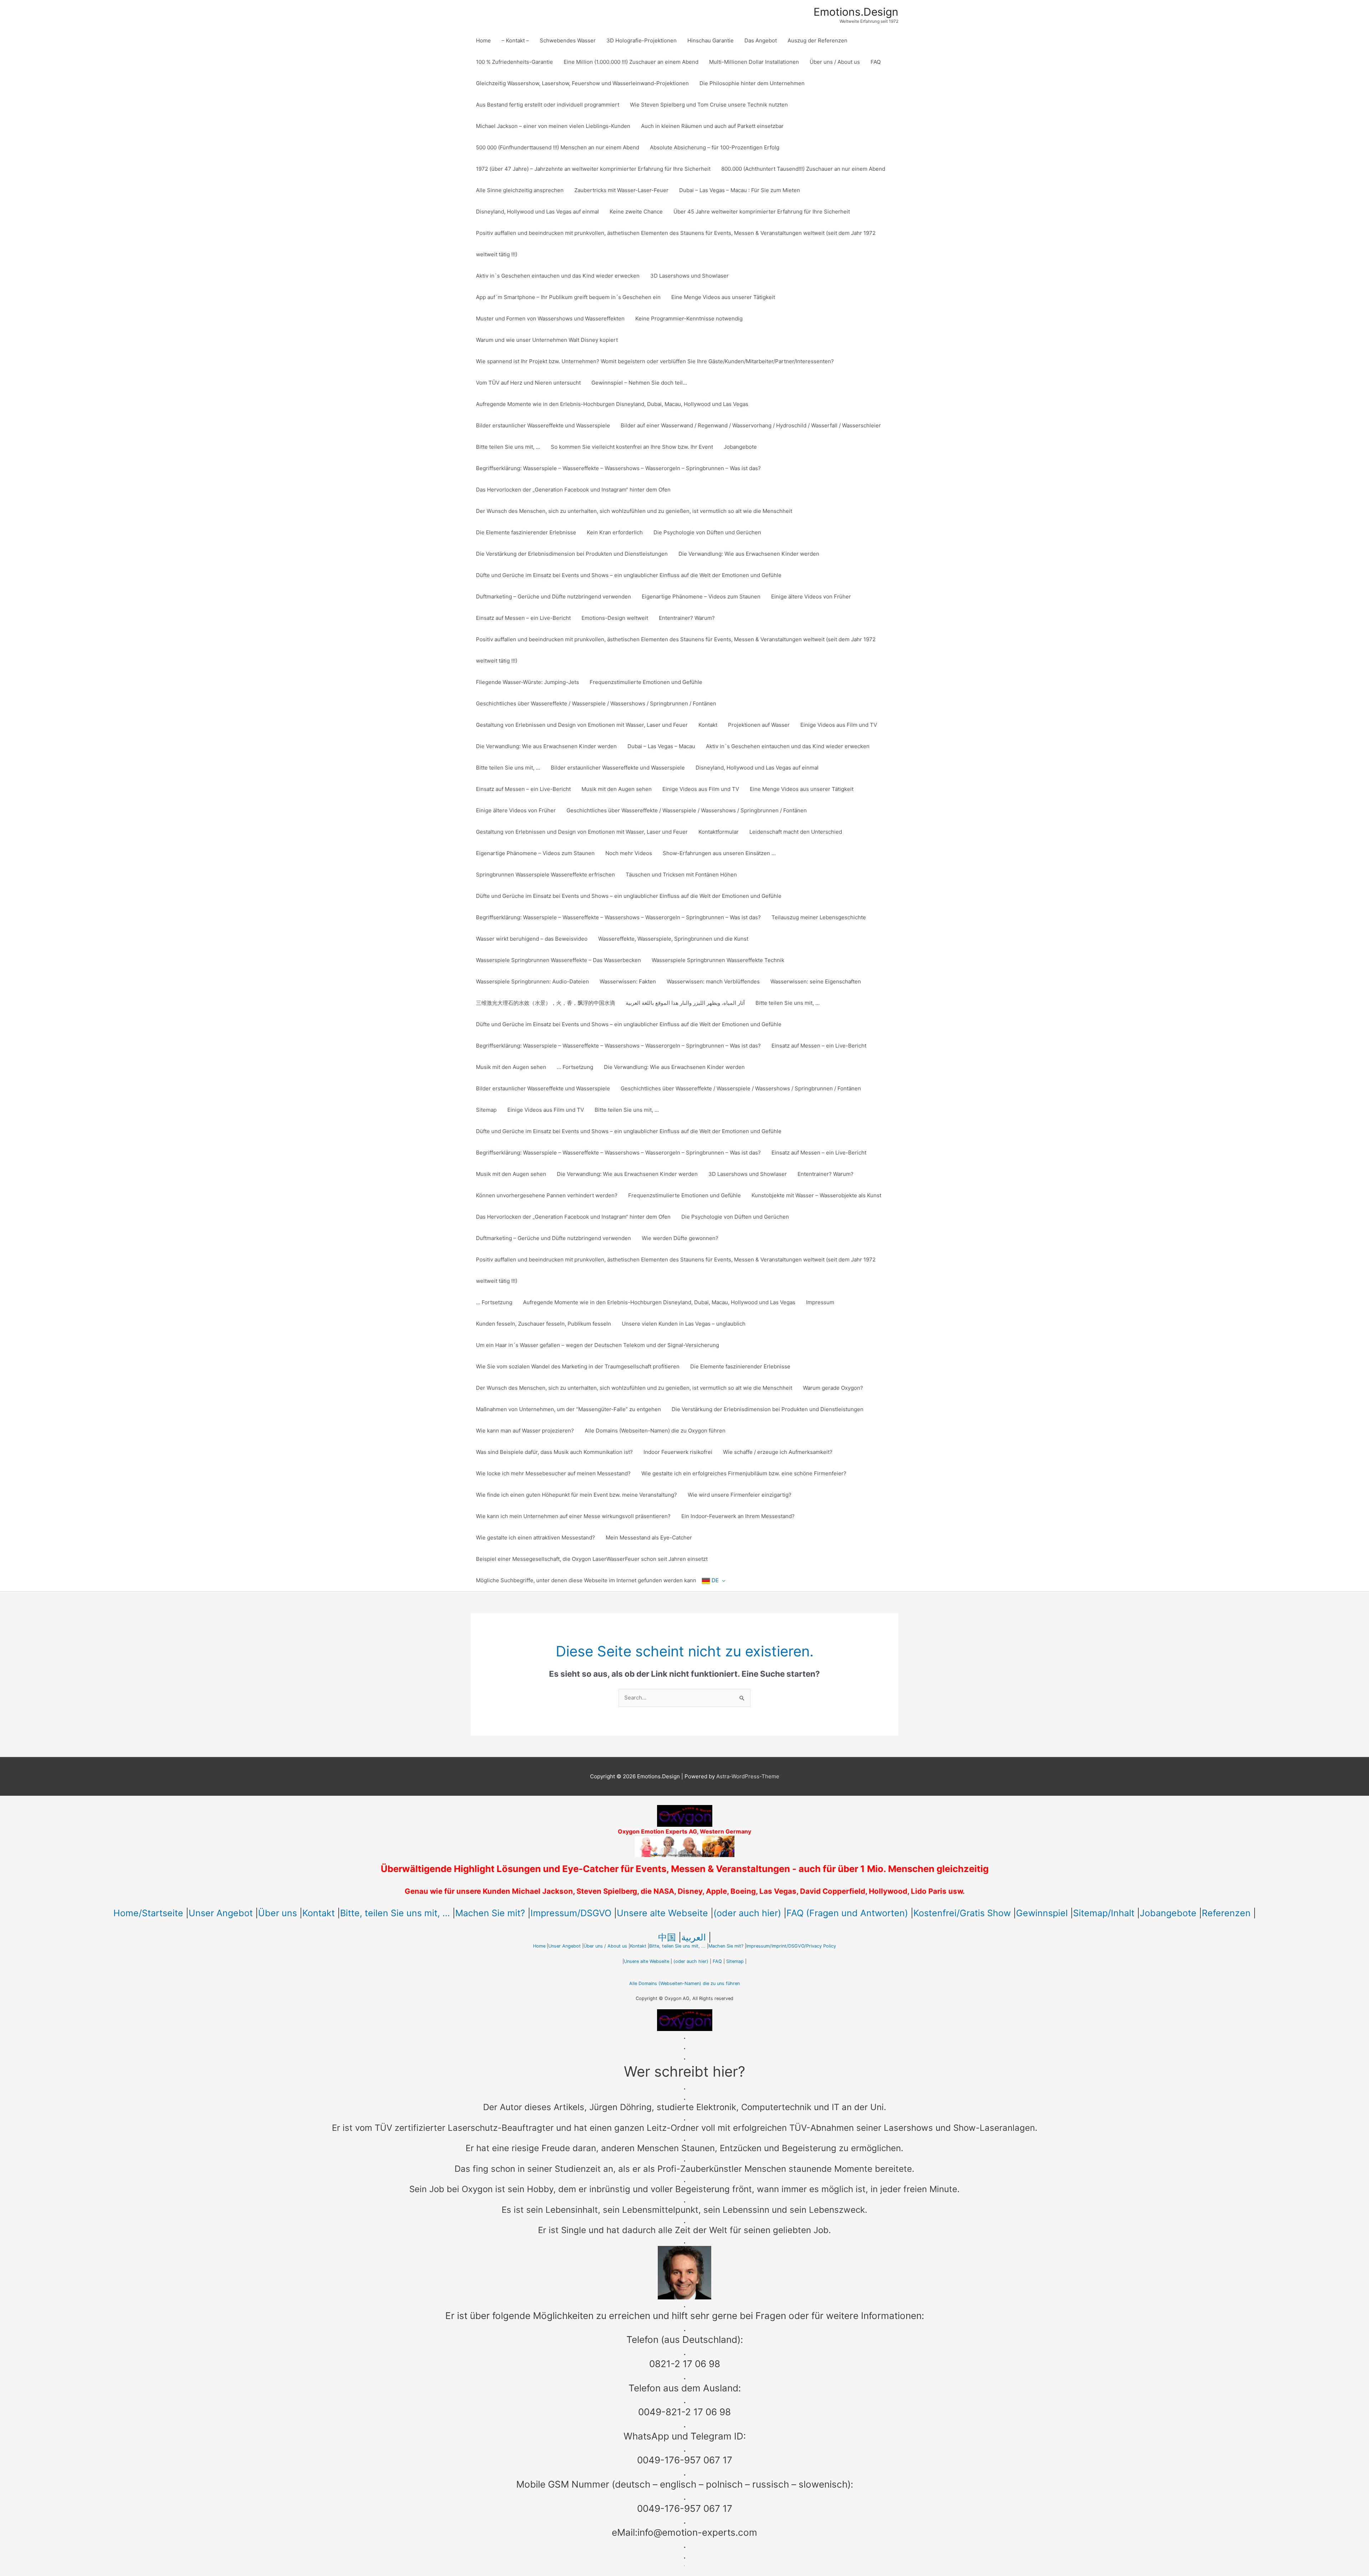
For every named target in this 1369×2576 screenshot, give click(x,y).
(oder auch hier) (747, 1913)
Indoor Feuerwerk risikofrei (678, 1452)
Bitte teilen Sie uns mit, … (508, 447)
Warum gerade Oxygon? (833, 1388)
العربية (694, 1937)
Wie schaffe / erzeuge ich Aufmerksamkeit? (778, 1452)
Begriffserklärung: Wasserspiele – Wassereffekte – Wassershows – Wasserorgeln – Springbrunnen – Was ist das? (618, 468)
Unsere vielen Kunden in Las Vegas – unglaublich (684, 1324)
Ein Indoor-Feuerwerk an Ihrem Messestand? (738, 1516)
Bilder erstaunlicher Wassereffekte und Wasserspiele (543, 425)
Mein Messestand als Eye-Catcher (649, 1538)
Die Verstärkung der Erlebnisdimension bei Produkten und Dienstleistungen (572, 554)
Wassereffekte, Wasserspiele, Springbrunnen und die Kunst (673, 939)
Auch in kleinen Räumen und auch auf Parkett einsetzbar (712, 126)
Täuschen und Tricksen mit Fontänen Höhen (681, 875)
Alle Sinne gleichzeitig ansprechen (520, 190)
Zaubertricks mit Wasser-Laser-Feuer (621, 190)
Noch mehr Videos (629, 853)
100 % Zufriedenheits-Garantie (514, 62)
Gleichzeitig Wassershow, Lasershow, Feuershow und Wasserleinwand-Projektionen (582, 83)
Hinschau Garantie (711, 40)
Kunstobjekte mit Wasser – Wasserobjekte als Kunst (816, 1195)
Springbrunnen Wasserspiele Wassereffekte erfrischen (545, 875)
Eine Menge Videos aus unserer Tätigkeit (723, 297)
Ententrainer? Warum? (687, 618)
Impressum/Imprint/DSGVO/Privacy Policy (791, 1946)
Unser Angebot (221, 1913)
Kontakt (708, 725)
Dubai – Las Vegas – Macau (661, 746)
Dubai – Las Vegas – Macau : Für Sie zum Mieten (740, 190)
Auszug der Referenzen (817, 40)
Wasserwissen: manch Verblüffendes (713, 981)
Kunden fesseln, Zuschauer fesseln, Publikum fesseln (544, 1324)
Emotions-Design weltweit (615, 618)
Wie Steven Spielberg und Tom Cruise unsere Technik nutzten (709, 105)
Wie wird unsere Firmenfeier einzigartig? (740, 1495)
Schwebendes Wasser (568, 40)
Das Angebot (761, 40)
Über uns (278, 1913)
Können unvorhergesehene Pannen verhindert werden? (547, 1195)
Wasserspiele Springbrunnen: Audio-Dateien (532, 981)
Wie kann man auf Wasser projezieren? (525, 1431)
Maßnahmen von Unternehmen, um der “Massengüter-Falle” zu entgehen (568, 1409)
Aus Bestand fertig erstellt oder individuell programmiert (548, 105)
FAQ (876, 62)
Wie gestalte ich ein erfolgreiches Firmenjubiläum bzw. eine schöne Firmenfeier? (744, 1473)
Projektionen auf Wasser (759, 725)
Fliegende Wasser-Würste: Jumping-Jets (527, 682)
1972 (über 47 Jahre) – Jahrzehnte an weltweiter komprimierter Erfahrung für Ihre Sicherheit (593, 169)
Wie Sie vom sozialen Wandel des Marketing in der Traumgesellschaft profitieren (578, 1366)
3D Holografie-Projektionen (642, 40)
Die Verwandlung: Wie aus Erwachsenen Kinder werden (749, 554)
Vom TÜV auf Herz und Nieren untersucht (528, 383)
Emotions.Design (856, 12)
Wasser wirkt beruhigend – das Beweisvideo (532, 939)
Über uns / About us (835, 62)
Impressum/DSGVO (571, 1913)
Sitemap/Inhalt (1104, 1913)
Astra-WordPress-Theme (748, 1776)
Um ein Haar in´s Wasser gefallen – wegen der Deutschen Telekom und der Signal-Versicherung (598, 1345)
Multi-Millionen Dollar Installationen (754, 62)
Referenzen (1226, 1913)
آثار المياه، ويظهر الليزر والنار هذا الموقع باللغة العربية (685, 1003)
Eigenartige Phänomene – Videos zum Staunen (701, 597)
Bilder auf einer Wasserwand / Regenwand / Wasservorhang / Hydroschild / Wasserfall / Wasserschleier (751, 425)
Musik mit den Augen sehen (617, 789)
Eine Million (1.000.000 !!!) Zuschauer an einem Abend (631, 62)
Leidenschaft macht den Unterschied (796, 832)
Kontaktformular (719, 832)
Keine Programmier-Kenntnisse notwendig (689, 318)
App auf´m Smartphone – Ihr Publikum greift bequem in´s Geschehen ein (568, 297)
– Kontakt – (515, 40)
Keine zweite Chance (636, 212)
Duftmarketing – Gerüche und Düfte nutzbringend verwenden (553, 597)
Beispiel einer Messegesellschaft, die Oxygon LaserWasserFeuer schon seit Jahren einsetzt (592, 1559)
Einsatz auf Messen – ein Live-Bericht (523, 618)
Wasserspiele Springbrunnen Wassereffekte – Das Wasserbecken (558, 960)
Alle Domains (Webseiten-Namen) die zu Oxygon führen (655, 1431)
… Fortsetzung (575, 1067)
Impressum (820, 1302)
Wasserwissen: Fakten (628, 981)
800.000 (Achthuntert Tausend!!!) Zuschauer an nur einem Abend (803, 169)
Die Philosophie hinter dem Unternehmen (752, 83)
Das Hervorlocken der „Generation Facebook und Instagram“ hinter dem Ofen (573, 490)
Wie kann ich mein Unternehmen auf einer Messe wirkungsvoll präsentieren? (573, 1516)
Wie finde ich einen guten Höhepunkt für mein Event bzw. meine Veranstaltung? (576, 1495)
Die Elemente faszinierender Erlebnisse (526, 532)
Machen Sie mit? (490, 1913)
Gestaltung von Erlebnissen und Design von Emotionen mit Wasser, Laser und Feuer (582, 725)
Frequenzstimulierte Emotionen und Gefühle (646, 682)
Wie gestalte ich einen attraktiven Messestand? (535, 1538)
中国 (667, 1937)
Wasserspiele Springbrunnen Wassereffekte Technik (718, 960)
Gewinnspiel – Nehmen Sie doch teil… (639, 383)
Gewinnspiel (1042, 1913)
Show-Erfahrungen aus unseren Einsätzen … (719, 853)
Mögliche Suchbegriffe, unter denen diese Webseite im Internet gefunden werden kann (586, 1580)
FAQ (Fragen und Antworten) (847, 1913)
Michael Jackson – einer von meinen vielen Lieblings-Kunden (553, 126)
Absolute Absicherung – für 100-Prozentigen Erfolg (715, 147)
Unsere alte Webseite (662, 1913)
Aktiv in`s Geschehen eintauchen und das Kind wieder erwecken (558, 276)
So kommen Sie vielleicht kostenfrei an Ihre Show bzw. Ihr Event (632, 447)
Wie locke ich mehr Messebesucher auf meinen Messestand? (553, 1473)
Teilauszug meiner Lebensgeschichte (819, 917)
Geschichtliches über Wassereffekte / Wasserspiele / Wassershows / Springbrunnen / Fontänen (596, 703)
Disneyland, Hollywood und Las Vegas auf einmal (537, 212)
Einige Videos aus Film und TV (839, 725)
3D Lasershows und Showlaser (689, 276)
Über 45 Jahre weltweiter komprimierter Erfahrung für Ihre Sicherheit (762, 212)
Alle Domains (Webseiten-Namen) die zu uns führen (684, 1983)
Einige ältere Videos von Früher (811, 597)
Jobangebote (740, 447)
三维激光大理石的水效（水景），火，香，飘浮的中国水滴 (545, 1003)
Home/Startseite (148, 1913)
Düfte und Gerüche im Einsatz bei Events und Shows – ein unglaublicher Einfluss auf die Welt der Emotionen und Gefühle (629, 575)
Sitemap (486, 1110)
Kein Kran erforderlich (615, 532)
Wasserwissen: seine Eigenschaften (816, 981)
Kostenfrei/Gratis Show (962, 1913)
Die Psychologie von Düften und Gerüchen (707, 532)
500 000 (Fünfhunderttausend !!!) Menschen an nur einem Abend (558, 147)
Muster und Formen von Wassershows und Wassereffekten (550, 318)
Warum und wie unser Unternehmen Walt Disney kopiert (547, 340)
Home (483, 40)
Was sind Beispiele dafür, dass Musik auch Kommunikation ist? (554, 1452)
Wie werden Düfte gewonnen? (680, 1238)
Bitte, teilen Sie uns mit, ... (395, 1913)
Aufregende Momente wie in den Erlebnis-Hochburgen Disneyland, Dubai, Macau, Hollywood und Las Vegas (612, 404)
